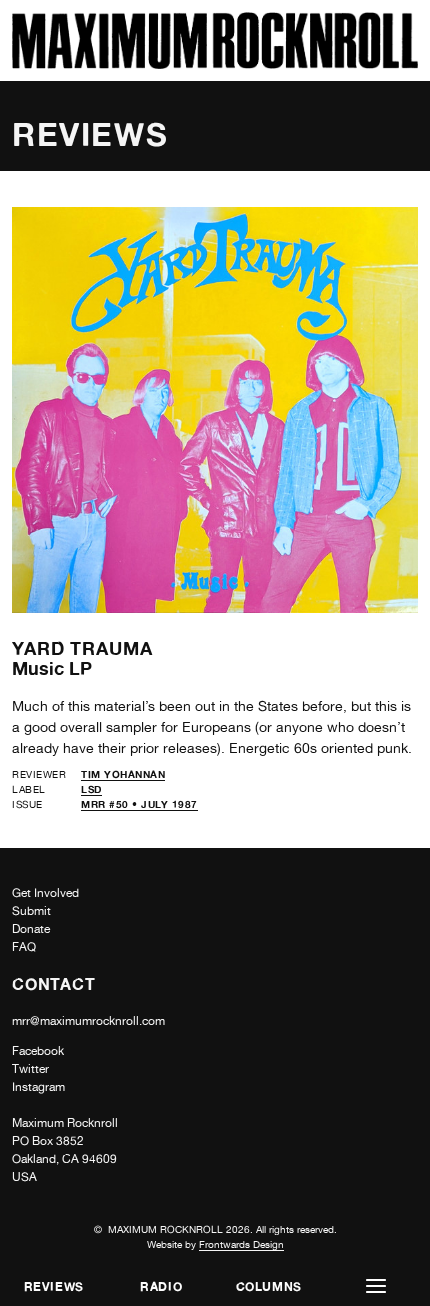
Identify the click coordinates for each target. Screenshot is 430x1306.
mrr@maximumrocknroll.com (88, 1021)
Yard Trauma (82, 648)
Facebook (38, 1051)
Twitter (30, 1069)
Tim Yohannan (123, 774)
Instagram (38, 1087)
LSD (91, 789)
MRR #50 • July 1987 (139, 804)
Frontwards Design (241, 1244)
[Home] (215, 63)
